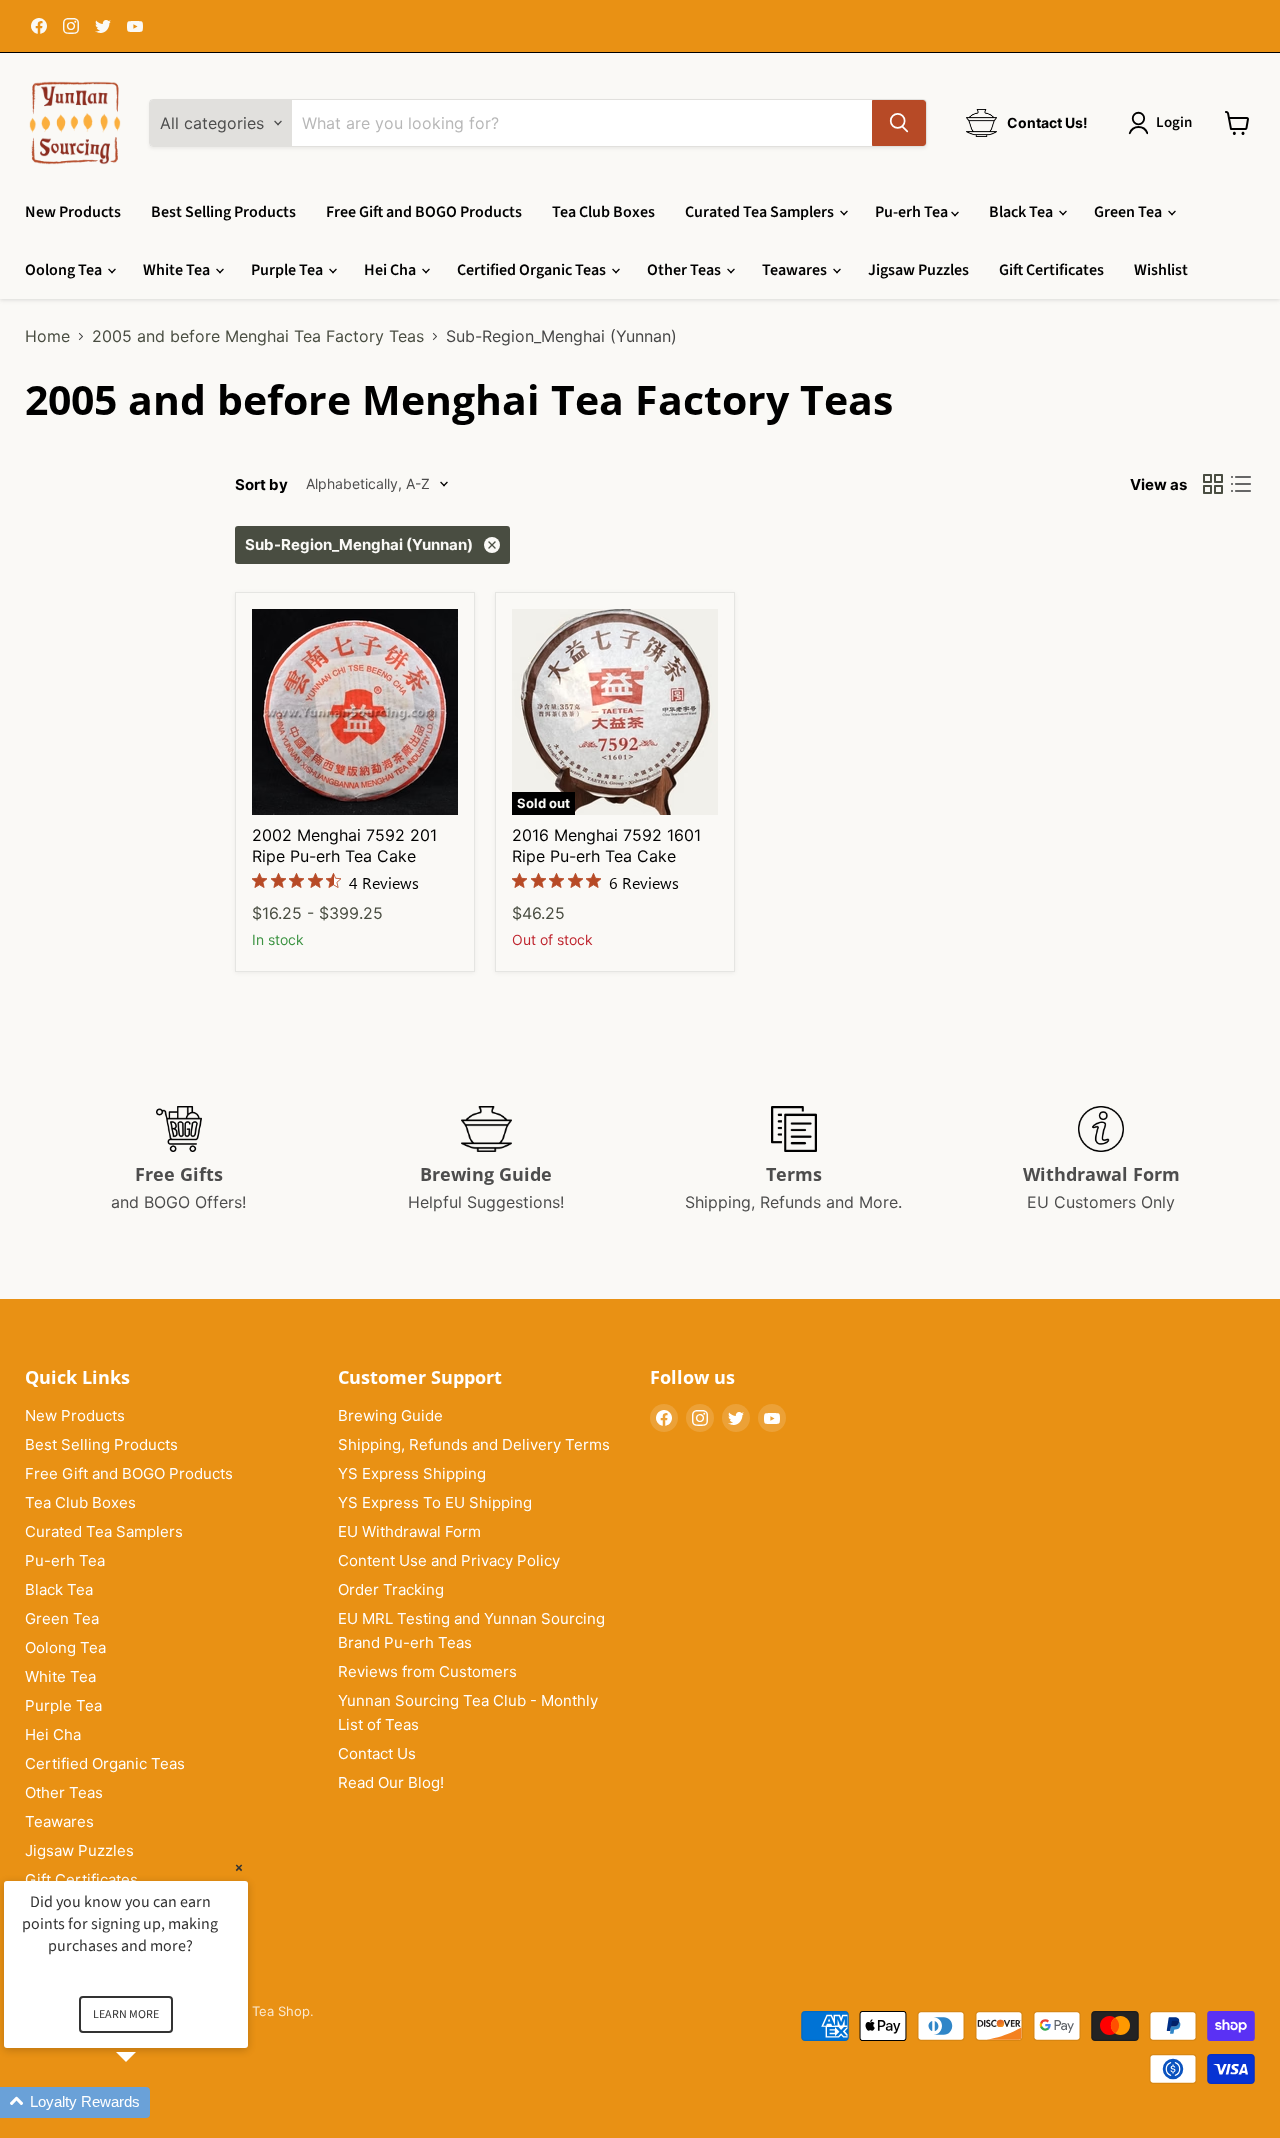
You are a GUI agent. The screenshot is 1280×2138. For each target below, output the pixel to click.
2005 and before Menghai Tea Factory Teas (258, 336)
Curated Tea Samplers (761, 212)
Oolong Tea (65, 270)
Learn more (126, 2014)
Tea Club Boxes (603, 212)
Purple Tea (288, 270)
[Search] (899, 123)
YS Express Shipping (412, 1473)
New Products (73, 212)
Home (47, 336)
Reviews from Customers (427, 1671)
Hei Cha (391, 270)
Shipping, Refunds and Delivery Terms (474, 1444)
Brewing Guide (390, 1415)
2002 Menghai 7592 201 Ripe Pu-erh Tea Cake (344, 845)
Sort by (261, 484)
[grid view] (1213, 484)
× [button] (239, 1867)
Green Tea (1129, 212)
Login (1174, 122)
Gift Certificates (1051, 270)
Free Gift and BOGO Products (424, 212)
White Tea (178, 270)
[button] (150, 2102)
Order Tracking (391, 1589)
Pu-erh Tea (913, 212)
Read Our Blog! (391, 1782)
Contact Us (377, 1753)
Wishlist (1161, 270)
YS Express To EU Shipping (435, 1502)
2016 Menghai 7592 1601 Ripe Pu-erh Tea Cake (606, 845)
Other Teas (685, 270)
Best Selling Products (223, 212)
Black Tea (1022, 212)
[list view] (1241, 484)
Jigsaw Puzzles (918, 270)
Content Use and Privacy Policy (449, 1560)
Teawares (796, 270)
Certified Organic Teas (533, 270)
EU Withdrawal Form (409, 1531)
